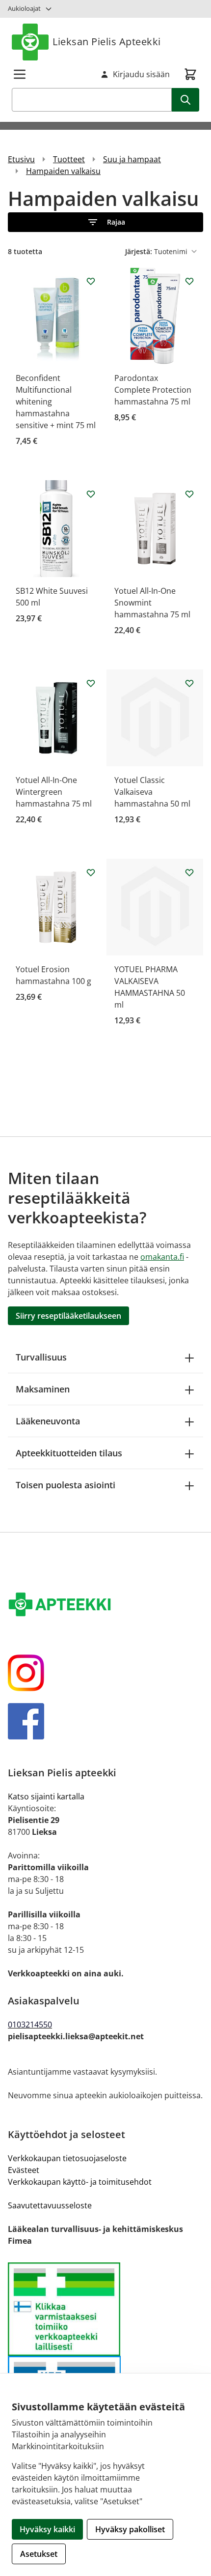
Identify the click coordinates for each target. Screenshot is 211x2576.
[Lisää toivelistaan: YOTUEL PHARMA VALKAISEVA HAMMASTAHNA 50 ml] (189, 872)
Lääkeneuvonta (48, 1421)
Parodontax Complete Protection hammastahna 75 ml (153, 390)
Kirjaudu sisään (141, 74)
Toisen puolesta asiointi (66, 1485)
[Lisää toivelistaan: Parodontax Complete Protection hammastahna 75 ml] (189, 281)
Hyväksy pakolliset (130, 2529)
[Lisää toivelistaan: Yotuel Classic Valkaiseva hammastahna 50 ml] (189, 683)
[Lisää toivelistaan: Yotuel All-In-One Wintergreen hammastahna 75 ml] (91, 683)
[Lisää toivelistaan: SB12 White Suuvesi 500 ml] (91, 494)
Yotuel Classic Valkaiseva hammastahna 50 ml (152, 792)
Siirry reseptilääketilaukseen (68, 1316)
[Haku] (185, 100)
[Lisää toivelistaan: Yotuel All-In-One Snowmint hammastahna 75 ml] (189, 494)
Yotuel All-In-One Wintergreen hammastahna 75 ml (54, 792)
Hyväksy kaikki (47, 2529)
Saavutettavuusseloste (50, 2205)
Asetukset (39, 2554)
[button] (105, 222)
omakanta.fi (162, 1257)
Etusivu (21, 159)
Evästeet (24, 2170)
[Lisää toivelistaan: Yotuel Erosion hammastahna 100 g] (91, 872)
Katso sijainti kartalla (46, 1796)
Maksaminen (43, 1389)
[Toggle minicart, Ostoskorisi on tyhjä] (190, 74)
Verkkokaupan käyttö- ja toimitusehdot (80, 2182)
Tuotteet (69, 159)
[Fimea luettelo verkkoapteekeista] (105, 2309)
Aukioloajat (24, 8)
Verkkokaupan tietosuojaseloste (67, 2158)
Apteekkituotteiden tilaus (69, 1453)
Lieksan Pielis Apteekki (107, 42)
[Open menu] (20, 74)
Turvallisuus (41, 1357)
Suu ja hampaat (132, 159)
